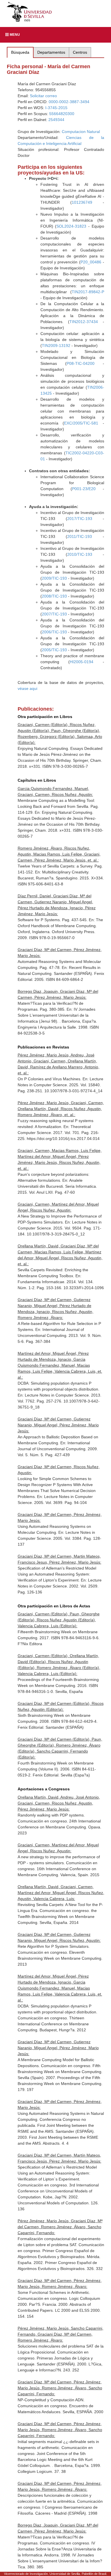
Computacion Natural (81, 132)
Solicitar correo (43, 96)
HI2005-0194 (82, 662)
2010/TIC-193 (80, 554)
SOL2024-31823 (71, 226)
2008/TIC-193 (54, 596)
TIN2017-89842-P (88, 292)
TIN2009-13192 (56, 346)
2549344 (56, 120)
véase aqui (27, 688)
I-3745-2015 (56, 108)
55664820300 (62, 114)
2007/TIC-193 (54, 614)
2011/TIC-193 (80, 536)
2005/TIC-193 (54, 650)
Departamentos (51, 52)
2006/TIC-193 (54, 632)
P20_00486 (91, 262)
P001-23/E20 (84, 489)
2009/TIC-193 (54, 578)
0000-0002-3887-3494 (69, 102)
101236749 (82, 202)
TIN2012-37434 (84, 322)
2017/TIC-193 (80, 519)
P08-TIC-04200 (81, 363)
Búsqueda (20, 52)
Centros (80, 52)
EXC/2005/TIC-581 (81, 423)
